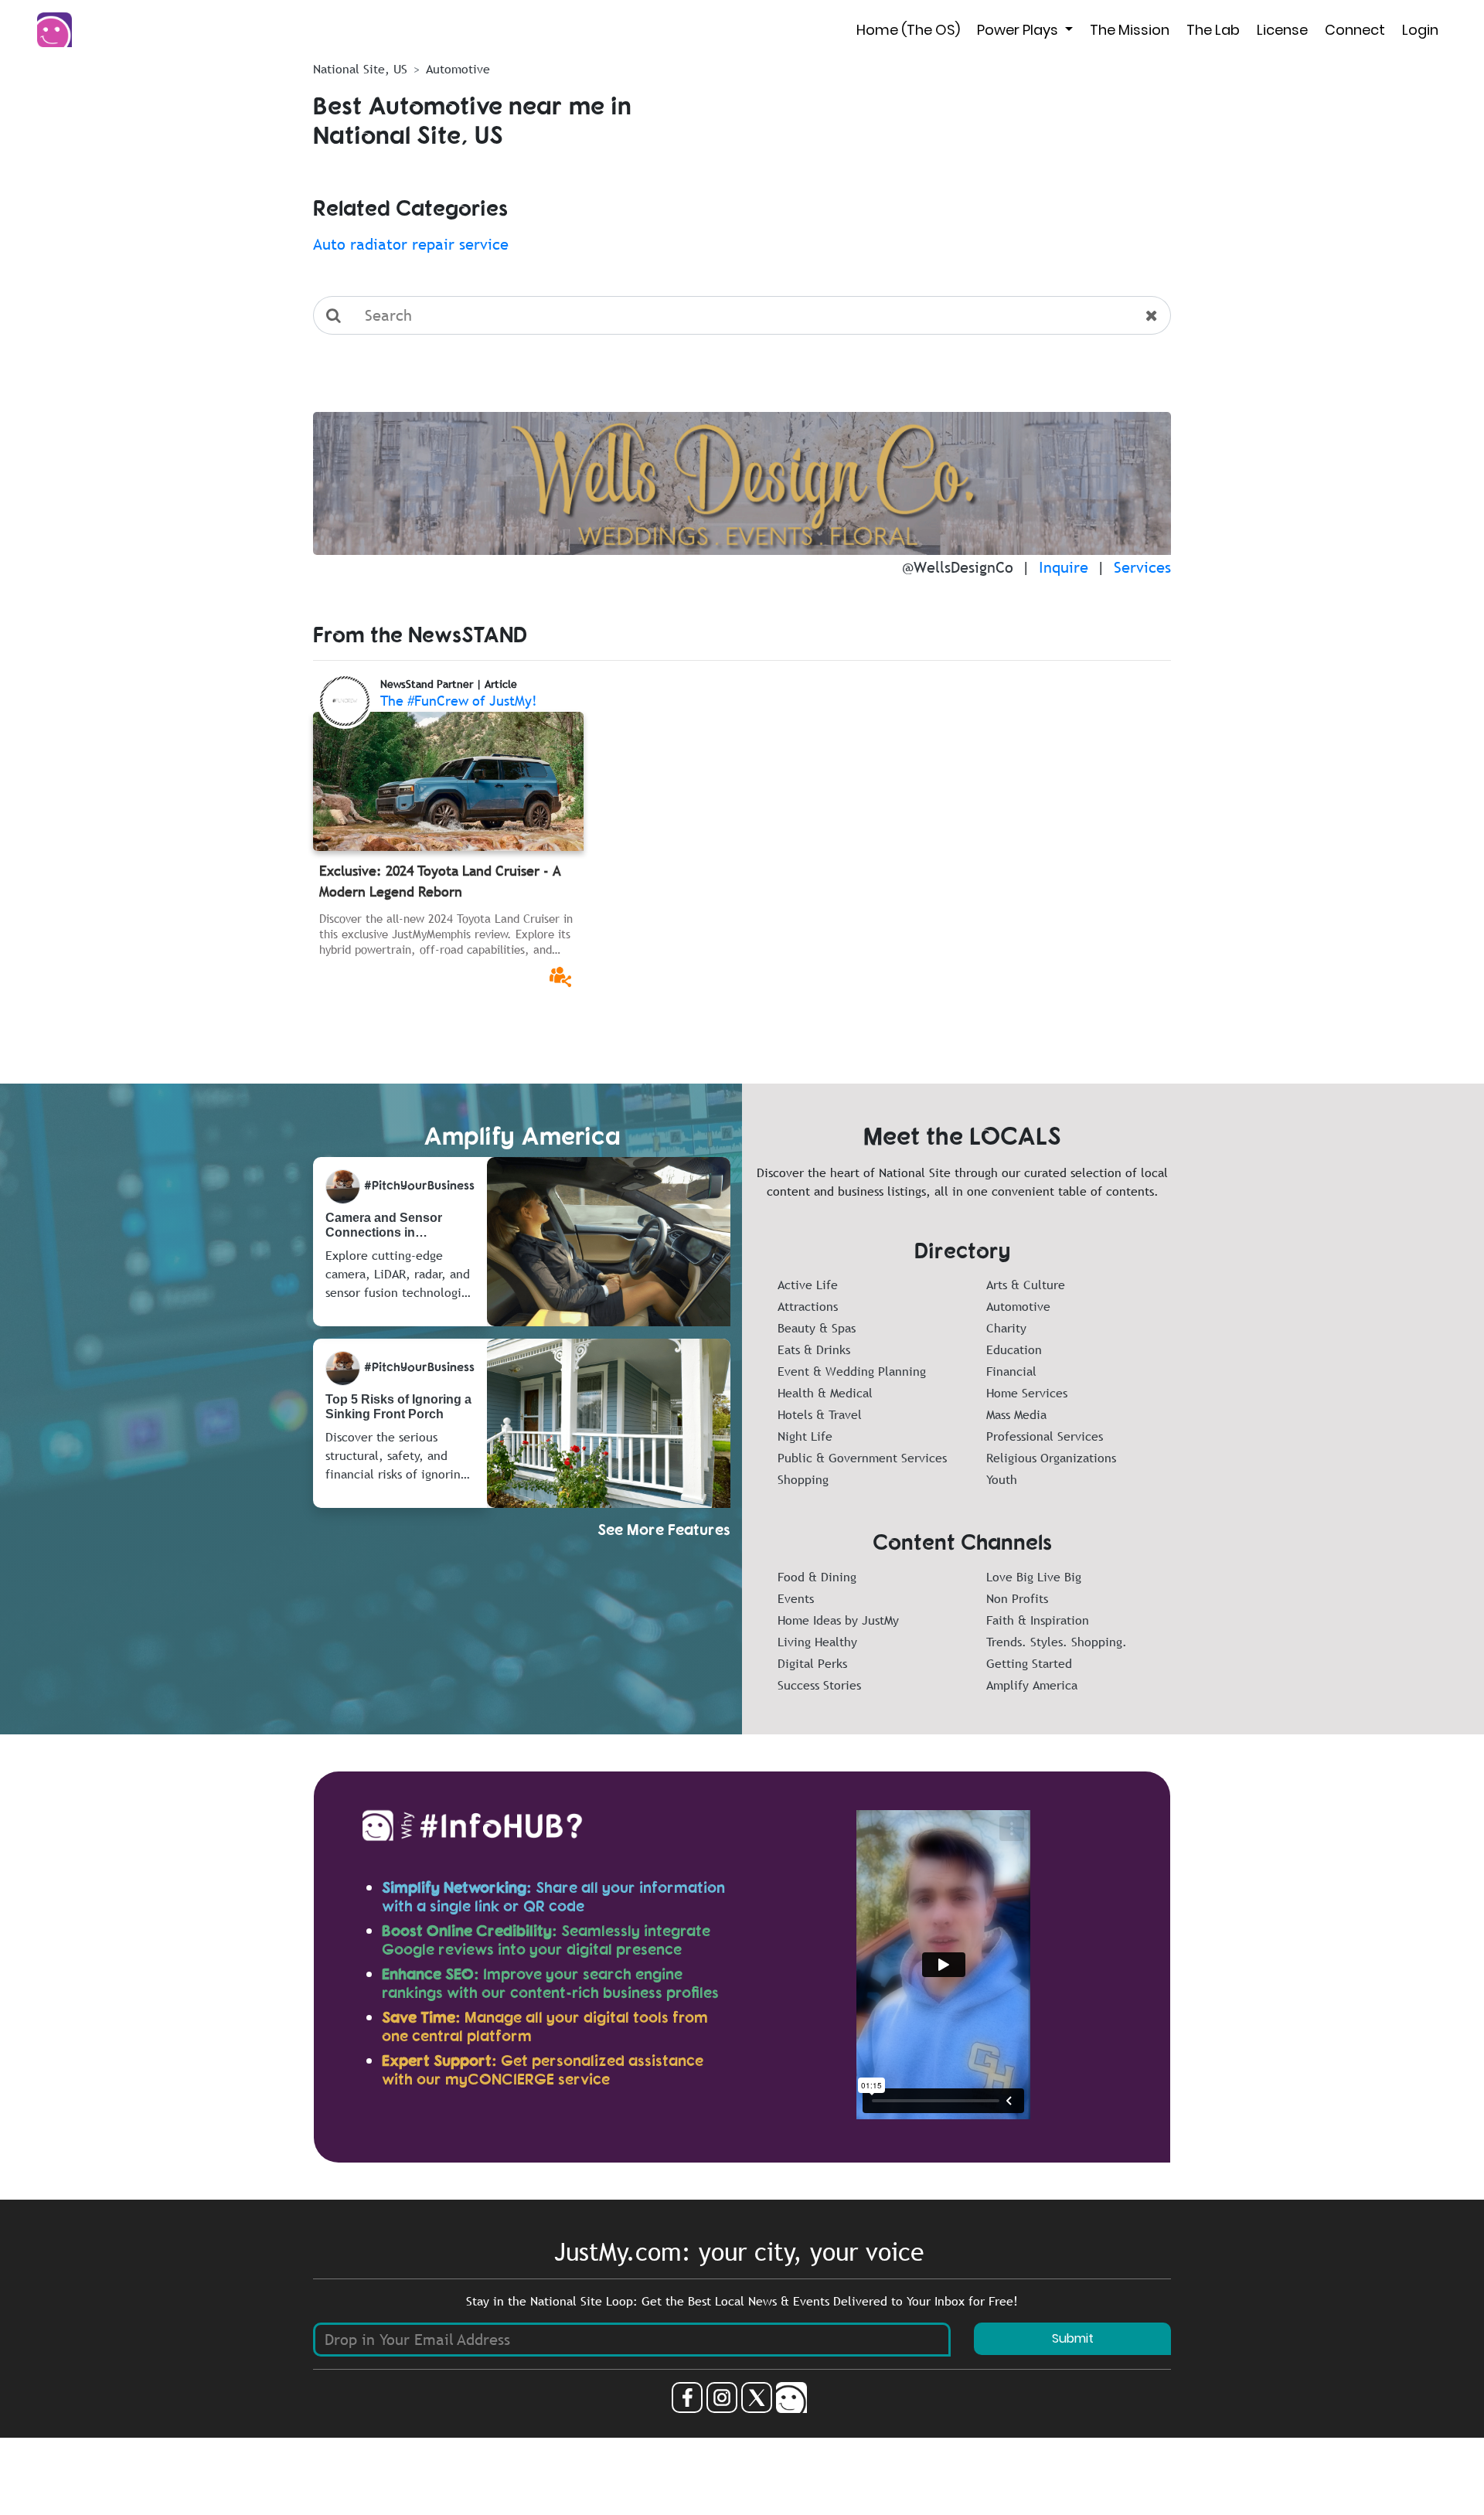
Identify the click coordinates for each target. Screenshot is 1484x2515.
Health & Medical (825, 1393)
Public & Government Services (862, 1458)
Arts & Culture (1026, 1285)
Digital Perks (812, 1663)
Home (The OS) (908, 30)
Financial (1011, 1371)
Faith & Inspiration (1038, 1620)
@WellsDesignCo (958, 567)
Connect (1355, 30)
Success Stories (819, 1685)
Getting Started (1029, 1663)
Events (796, 1598)
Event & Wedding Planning (852, 1371)
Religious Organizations (1051, 1458)
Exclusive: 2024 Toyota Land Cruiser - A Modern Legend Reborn (440, 881)
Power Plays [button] (1019, 30)
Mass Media (1016, 1414)
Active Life (808, 1285)
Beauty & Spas (817, 1328)
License (1282, 30)
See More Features (664, 1529)
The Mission (1130, 30)
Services (1142, 567)
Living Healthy (817, 1642)
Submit (1073, 2338)
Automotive (1018, 1306)
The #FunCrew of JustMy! (459, 701)
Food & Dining (817, 1577)
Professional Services (1045, 1436)
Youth (1002, 1479)
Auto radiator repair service (411, 244)
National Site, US (360, 69)
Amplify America (1032, 1685)
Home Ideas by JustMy (838, 1620)
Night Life (805, 1436)
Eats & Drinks (814, 1349)
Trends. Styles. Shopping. (1057, 1642)
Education (1014, 1349)
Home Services (1027, 1393)
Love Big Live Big (1034, 1577)
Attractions (808, 1306)
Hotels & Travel (820, 1414)
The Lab (1213, 30)
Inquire (1064, 567)
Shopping (803, 1479)
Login (1420, 30)
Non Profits (1017, 1598)
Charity (1006, 1328)
